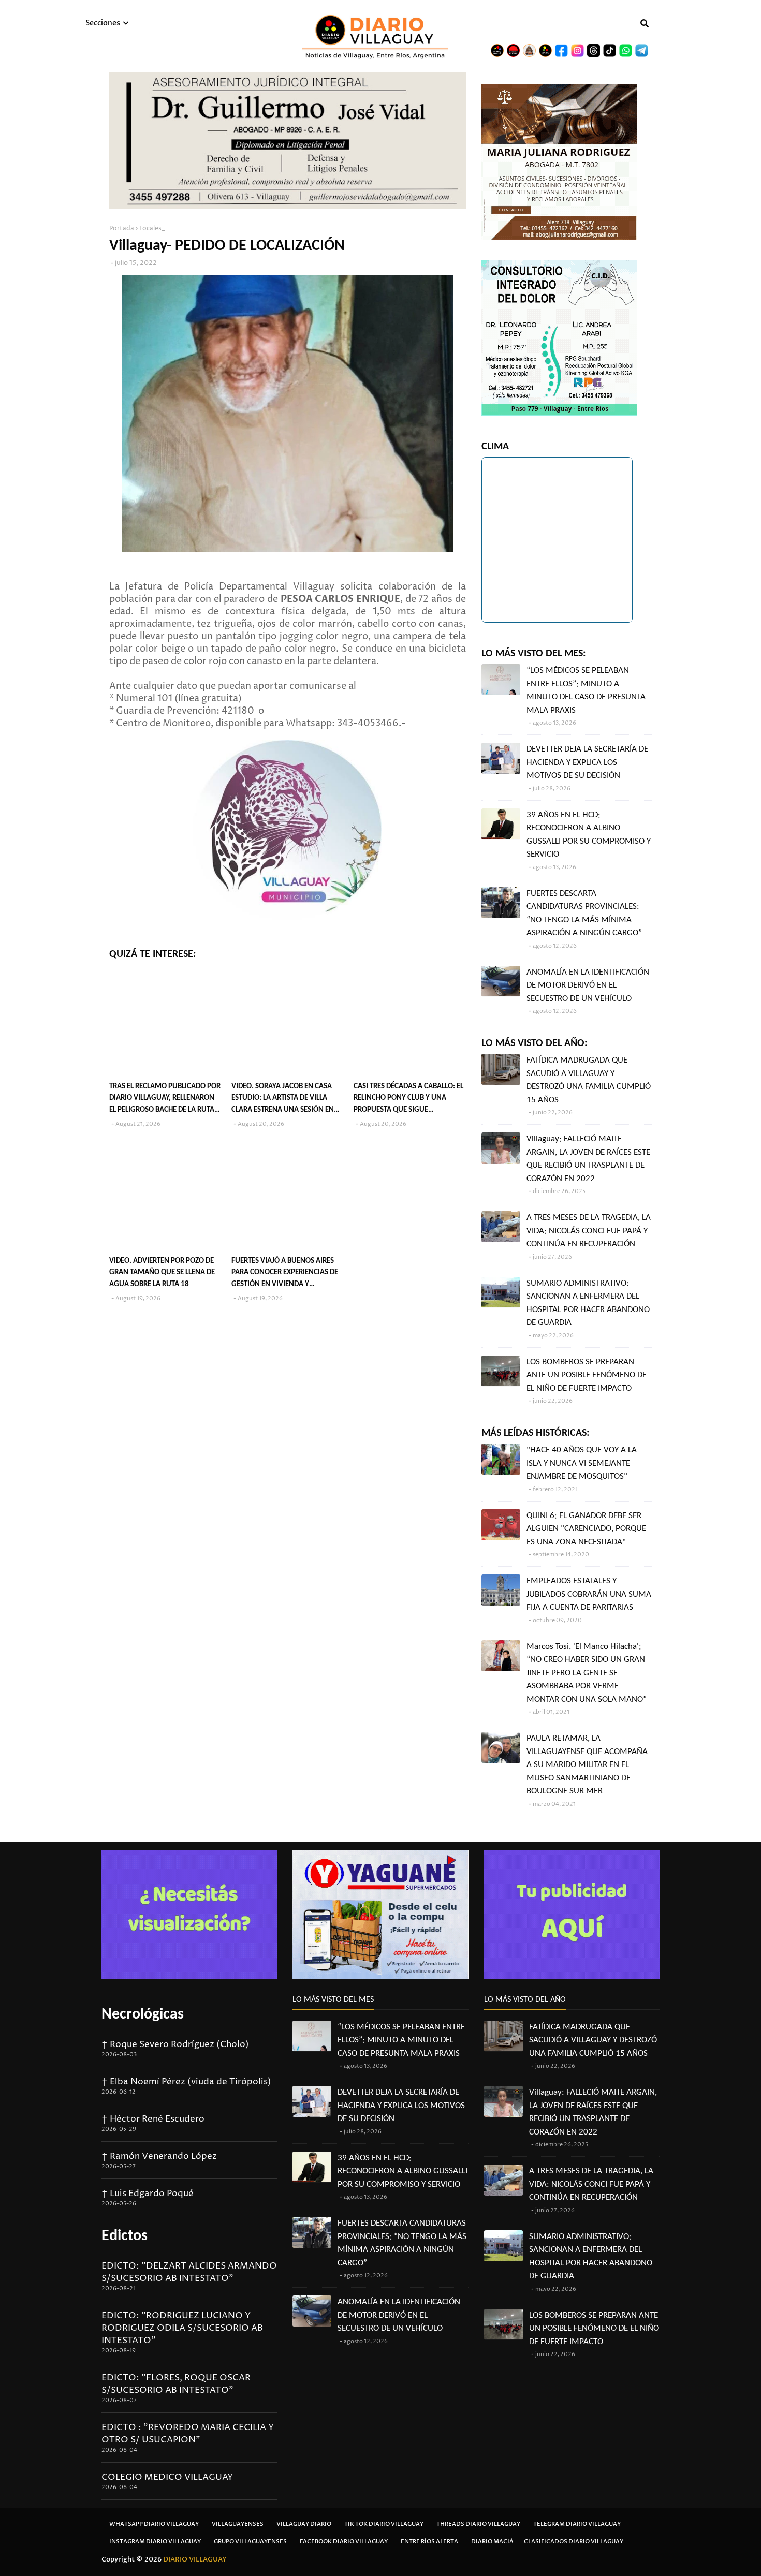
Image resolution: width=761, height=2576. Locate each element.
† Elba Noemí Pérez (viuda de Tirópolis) (186, 2082)
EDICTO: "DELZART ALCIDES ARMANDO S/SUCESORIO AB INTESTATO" (189, 2272)
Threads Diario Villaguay (478, 2524)
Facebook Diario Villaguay (344, 2542)
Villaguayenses (238, 2524)
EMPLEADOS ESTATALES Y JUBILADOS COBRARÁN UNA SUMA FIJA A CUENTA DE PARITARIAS (589, 1594)
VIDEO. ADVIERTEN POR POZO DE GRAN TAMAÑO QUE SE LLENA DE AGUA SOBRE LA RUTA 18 (162, 1273)
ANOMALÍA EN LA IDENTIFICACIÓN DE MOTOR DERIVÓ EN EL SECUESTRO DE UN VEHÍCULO (588, 985)
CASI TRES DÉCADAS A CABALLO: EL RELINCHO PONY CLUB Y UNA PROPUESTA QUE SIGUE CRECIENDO (408, 1100)
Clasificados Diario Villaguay (574, 2542)
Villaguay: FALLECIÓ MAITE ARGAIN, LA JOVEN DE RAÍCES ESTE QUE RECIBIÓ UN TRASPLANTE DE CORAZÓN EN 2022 (588, 1159)
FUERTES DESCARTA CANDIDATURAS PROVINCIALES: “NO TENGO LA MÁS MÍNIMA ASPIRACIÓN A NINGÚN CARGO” (584, 914)
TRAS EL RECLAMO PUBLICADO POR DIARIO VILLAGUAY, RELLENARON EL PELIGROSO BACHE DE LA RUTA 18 (165, 1100)
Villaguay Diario (304, 2524)
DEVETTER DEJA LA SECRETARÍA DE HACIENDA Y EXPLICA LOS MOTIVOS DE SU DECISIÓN (587, 762)
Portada (122, 229)
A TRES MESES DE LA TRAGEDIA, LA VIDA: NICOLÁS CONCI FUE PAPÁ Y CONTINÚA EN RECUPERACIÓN (589, 1231)
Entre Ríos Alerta (429, 2542)
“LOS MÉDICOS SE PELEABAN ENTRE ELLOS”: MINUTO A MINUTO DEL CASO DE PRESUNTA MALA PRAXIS (586, 690)
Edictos (125, 2236)
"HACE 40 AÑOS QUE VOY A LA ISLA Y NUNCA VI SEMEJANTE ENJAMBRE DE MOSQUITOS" (582, 1463)
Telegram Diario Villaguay (577, 2524)
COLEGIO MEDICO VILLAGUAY (167, 2477)
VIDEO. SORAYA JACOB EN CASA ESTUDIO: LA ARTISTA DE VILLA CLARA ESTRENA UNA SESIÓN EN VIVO (283, 1100)
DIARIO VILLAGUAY (195, 2559)
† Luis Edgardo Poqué (148, 2194)
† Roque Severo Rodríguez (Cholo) (175, 2044)
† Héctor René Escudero (153, 2119)
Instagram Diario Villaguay (155, 2542)
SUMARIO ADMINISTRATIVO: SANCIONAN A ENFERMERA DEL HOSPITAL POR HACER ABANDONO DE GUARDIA (588, 1303)
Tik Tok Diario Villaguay (384, 2524)
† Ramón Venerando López (159, 2156)
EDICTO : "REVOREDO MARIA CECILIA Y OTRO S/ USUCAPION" (188, 2434)
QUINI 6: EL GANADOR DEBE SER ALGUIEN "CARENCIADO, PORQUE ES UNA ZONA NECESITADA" (586, 1529)
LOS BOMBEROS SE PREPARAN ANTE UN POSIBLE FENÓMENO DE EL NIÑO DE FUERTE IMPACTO (587, 1375)
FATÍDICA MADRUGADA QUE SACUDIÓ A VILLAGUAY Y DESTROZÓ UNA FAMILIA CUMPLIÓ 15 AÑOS (589, 1080)
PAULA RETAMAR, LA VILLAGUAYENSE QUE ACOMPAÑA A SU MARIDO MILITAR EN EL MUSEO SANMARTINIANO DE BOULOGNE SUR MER (587, 1765)
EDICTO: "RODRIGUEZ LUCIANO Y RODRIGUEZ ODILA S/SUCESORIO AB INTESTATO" (182, 2328)
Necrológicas (143, 2015)
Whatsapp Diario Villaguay (154, 2524)
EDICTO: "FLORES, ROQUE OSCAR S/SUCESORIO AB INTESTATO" (176, 2384)
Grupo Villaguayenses (250, 2542)
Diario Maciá (492, 2542)
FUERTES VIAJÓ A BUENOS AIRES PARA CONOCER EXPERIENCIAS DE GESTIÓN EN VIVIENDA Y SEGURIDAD (285, 1274)
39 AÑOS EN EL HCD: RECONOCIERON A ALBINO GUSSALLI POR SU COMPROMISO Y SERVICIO (589, 835)
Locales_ (152, 229)
